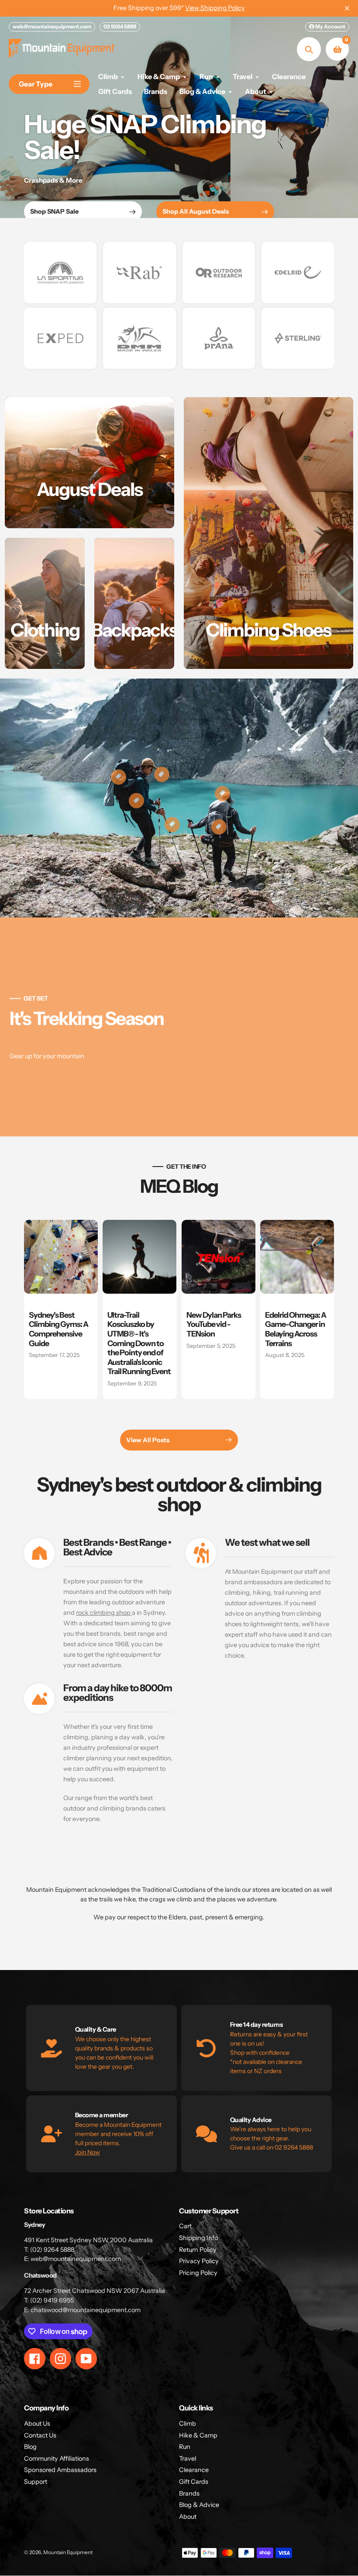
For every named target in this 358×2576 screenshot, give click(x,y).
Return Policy (198, 2250)
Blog (30, 2447)
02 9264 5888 (120, 26)
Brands (189, 2493)
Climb (188, 2424)
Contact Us (40, 2435)
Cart (185, 2226)
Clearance (194, 2470)
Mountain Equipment (68, 2552)
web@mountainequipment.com (52, 26)
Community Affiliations (57, 2458)
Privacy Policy (199, 2261)
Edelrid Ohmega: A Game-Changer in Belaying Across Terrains (296, 1329)
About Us (37, 2424)
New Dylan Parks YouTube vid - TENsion (214, 1324)
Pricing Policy (198, 2273)
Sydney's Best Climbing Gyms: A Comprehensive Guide (59, 1329)
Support (36, 2482)
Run (185, 2447)
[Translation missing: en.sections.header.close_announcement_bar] (347, 8)
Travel (188, 2458)
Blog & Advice (199, 2505)
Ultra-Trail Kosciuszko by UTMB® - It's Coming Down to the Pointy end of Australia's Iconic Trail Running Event (139, 1343)
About (188, 2517)
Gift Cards (194, 2482)
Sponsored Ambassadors (60, 2470)
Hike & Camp (198, 2435)
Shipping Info (198, 2238)
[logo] (60, 273)
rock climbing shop (104, 1613)
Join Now (88, 2152)
